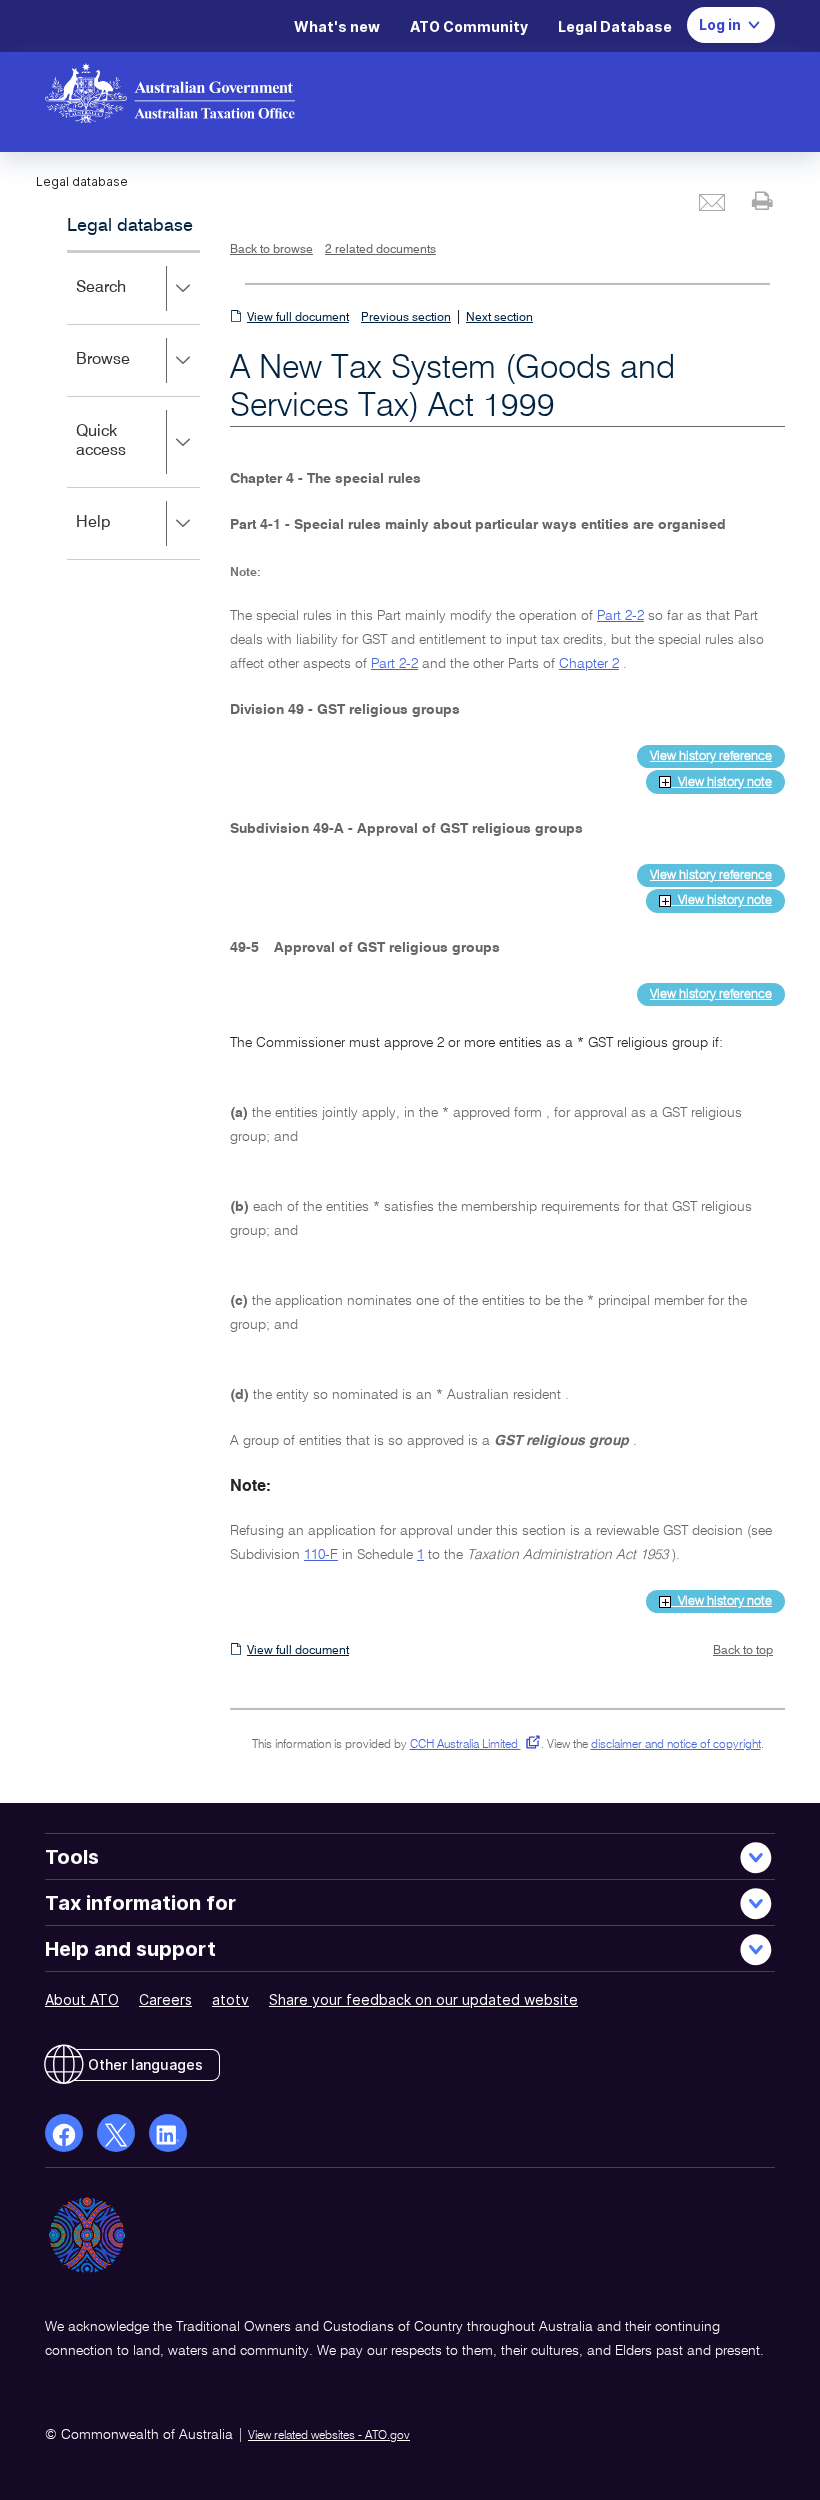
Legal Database (615, 26)
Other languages (145, 2064)
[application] (133, 405)
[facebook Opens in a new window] (64, 2133)
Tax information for (140, 1903)
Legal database (130, 226)
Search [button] (130, 301)
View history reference (711, 756)
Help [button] (122, 536)
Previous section (406, 318)
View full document (298, 318)
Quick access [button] (130, 455)
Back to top (743, 1651)
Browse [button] (132, 373)
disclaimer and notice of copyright (676, 1745)
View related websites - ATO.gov (329, 2436)
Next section (499, 318)
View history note (721, 782)
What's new (337, 26)
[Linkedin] (168, 2133)
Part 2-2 (620, 616)
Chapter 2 (589, 664)
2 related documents (380, 250)
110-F (321, 1555)
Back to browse (271, 250)
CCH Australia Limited (471, 1745)
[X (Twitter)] (116, 2133)
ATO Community (469, 26)
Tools (72, 1857)
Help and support (130, 1949)
